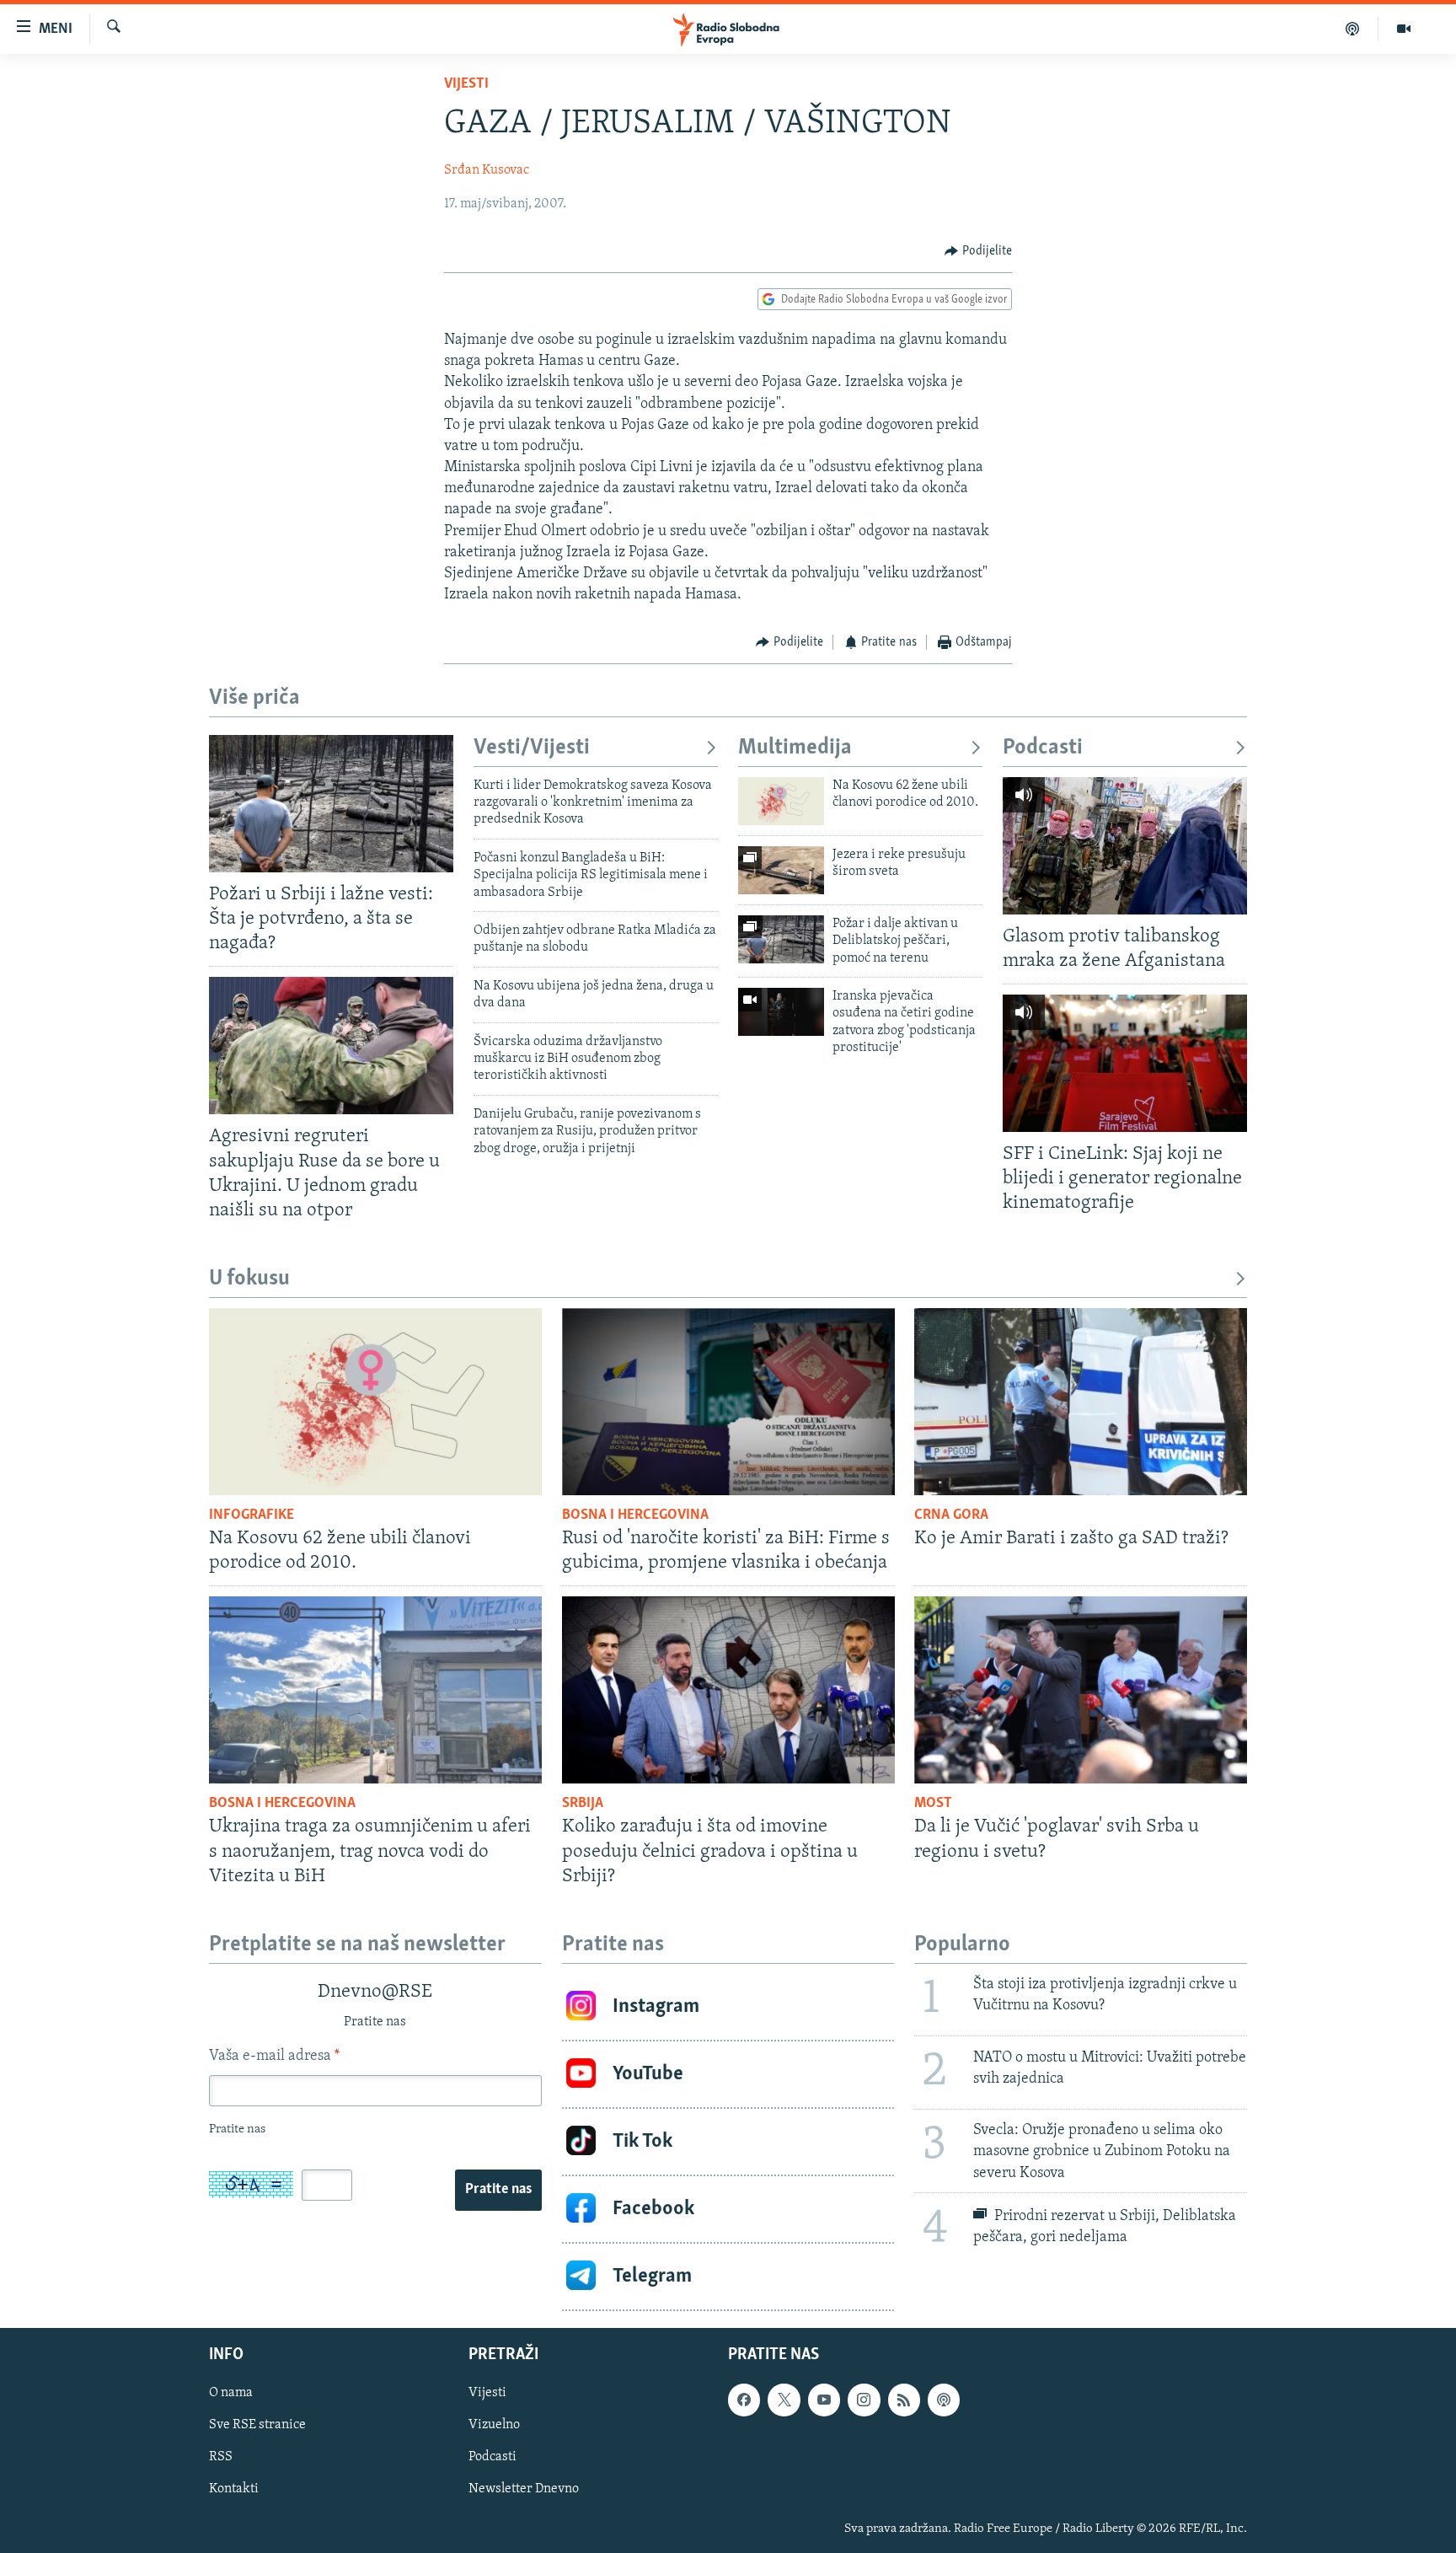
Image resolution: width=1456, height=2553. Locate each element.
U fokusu (249, 1279)
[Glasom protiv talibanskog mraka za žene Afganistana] (1125, 846)
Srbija (583, 1804)
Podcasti (1043, 748)
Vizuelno (494, 2425)
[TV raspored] (944, 2400)
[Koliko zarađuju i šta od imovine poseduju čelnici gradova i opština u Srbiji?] (728, 1690)
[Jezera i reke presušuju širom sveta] (781, 870)
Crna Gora (951, 1515)
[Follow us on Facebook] (744, 2400)
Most (933, 1804)
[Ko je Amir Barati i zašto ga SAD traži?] (1081, 1402)
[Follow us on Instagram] (864, 2400)
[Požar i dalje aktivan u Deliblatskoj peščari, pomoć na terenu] (781, 939)
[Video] (1404, 29)
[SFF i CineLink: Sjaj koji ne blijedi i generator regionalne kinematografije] (1125, 1063)
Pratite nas (498, 2190)
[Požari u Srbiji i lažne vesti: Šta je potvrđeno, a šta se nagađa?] (331, 804)
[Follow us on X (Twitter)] (784, 2400)
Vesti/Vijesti (532, 748)
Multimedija (795, 748)
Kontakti (234, 2489)
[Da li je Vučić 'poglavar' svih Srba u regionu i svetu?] (1081, 1690)
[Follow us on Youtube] (824, 2400)
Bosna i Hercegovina (635, 1515)
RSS (221, 2457)
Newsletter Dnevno (524, 2489)
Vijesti (466, 84)
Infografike (252, 1515)
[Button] (978, 251)
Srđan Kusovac (487, 170)
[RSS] (904, 2400)
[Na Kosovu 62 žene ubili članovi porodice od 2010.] (781, 801)
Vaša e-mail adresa (274, 2057)
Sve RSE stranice (257, 2425)
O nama (231, 2393)
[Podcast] (1353, 29)
